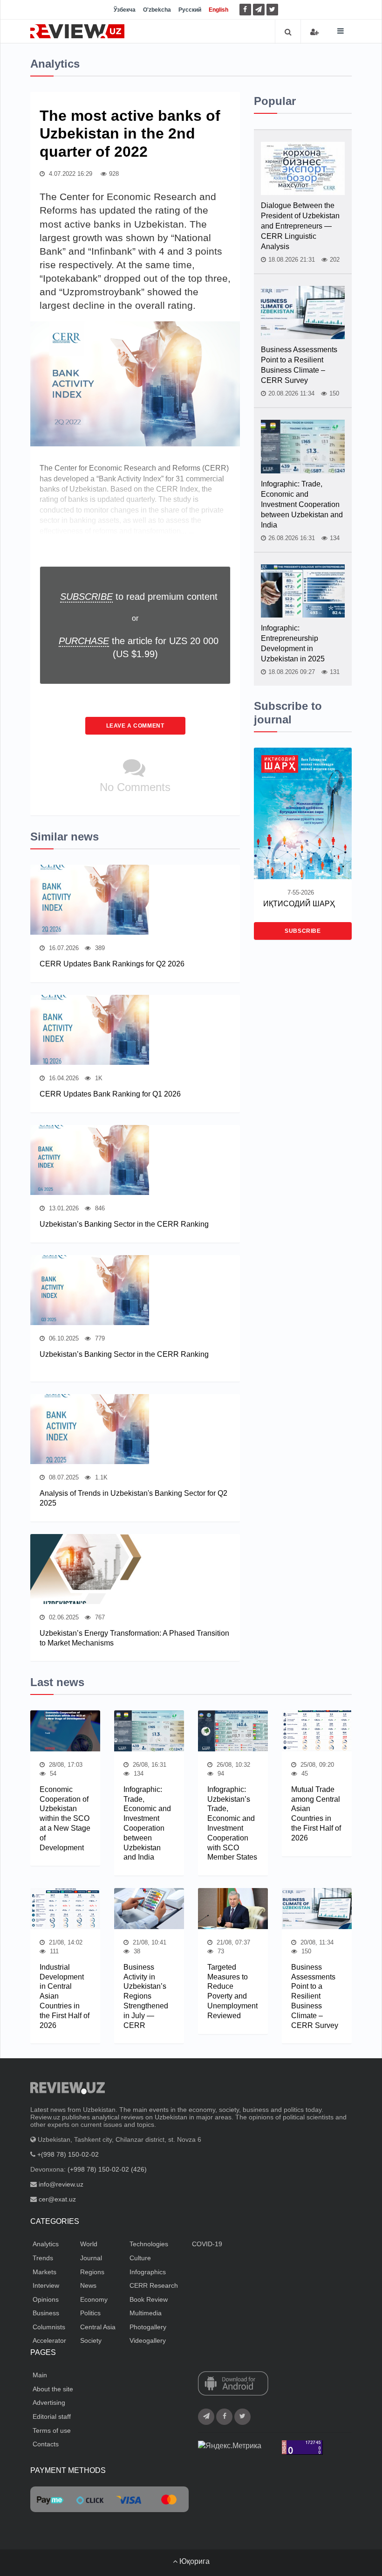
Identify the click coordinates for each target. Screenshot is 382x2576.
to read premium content (139, 597)
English (218, 10)
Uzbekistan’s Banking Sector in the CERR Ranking (124, 1224)
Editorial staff (52, 2416)
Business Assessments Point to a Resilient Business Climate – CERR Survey (299, 365)
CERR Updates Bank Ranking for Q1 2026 (110, 1094)
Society (91, 2340)
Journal (91, 2258)
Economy (94, 2299)
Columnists (49, 2327)
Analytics (46, 2244)
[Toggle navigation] (341, 31)
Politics (90, 2313)
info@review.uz (61, 2184)
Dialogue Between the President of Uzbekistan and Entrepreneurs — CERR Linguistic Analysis (300, 226)
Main (40, 2375)
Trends (43, 2258)
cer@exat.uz (57, 2199)
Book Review (149, 2299)
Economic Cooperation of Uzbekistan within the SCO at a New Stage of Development (65, 1819)
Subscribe (303, 931)
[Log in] (314, 32)
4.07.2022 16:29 (70, 174)
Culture (140, 2258)
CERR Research (154, 2285)
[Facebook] (245, 10)
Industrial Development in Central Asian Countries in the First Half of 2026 (65, 1996)
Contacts (46, 2444)
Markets (44, 2272)
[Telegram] (259, 10)
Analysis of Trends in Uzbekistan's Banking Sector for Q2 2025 (133, 1498)
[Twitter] (272, 10)
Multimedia (146, 2313)
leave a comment (135, 726)
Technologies (149, 2244)
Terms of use (52, 2430)
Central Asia (98, 2327)
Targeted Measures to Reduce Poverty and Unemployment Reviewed (232, 1991)
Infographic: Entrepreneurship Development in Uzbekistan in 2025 (293, 643)
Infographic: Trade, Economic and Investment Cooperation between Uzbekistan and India (302, 504)
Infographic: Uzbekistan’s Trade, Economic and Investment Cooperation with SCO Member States (232, 1823)
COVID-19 (207, 2244)
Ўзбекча (125, 10)
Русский (190, 10)
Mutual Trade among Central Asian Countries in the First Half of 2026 (316, 1814)
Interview (46, 2285)
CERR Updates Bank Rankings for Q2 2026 (112, 964)
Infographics (148, 2272)
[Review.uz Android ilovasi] (233, 2384)
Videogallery (148, 2340)
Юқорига (194, 2561)
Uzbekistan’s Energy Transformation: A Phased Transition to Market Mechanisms (134, 1638)
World (89, 2244)
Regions (92, 2272)
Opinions (46, 2299)
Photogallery (148, 2327)
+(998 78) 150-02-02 (68, 2154)
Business (46, 2313)
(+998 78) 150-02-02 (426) (107, 2169)
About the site (53, 2389)
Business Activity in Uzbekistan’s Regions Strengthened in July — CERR (146, 1996)
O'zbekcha (157, 10)
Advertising (49, 2402)
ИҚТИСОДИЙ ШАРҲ (299, 904)
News (88, 2285)
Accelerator (49, 2340)
